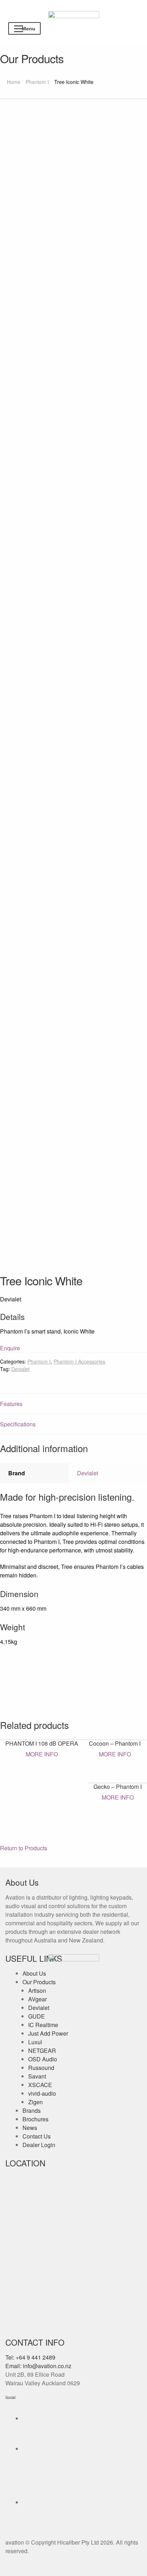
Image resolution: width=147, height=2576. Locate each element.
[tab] (73, 1404)
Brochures (36, 2119)
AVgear (37, 1999)
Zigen (36, 2102)
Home (14, 82)
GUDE (37, 2016)
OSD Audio (43, 2059)
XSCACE (40, 2085)
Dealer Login (39, 2145)
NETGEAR (42, 2050)
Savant (37, 2076)
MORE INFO (42, 1754)
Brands (32, 2110)
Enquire (10, 1348)
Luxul (35, 2042)
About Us (34, 1973)
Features (11, 1404)
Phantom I (37, 82)
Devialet (21, 1369)
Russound (41, 2068)
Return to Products (24, 1848)
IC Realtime (43, 2025)
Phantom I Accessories (79, 1361)
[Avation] (74, 17)
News (30, 2128)
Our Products (39, 1982)
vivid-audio (42, 2093)
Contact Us (37, 2136)
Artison (37, 1990)
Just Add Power (48, 2033)
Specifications (18, 1424)
